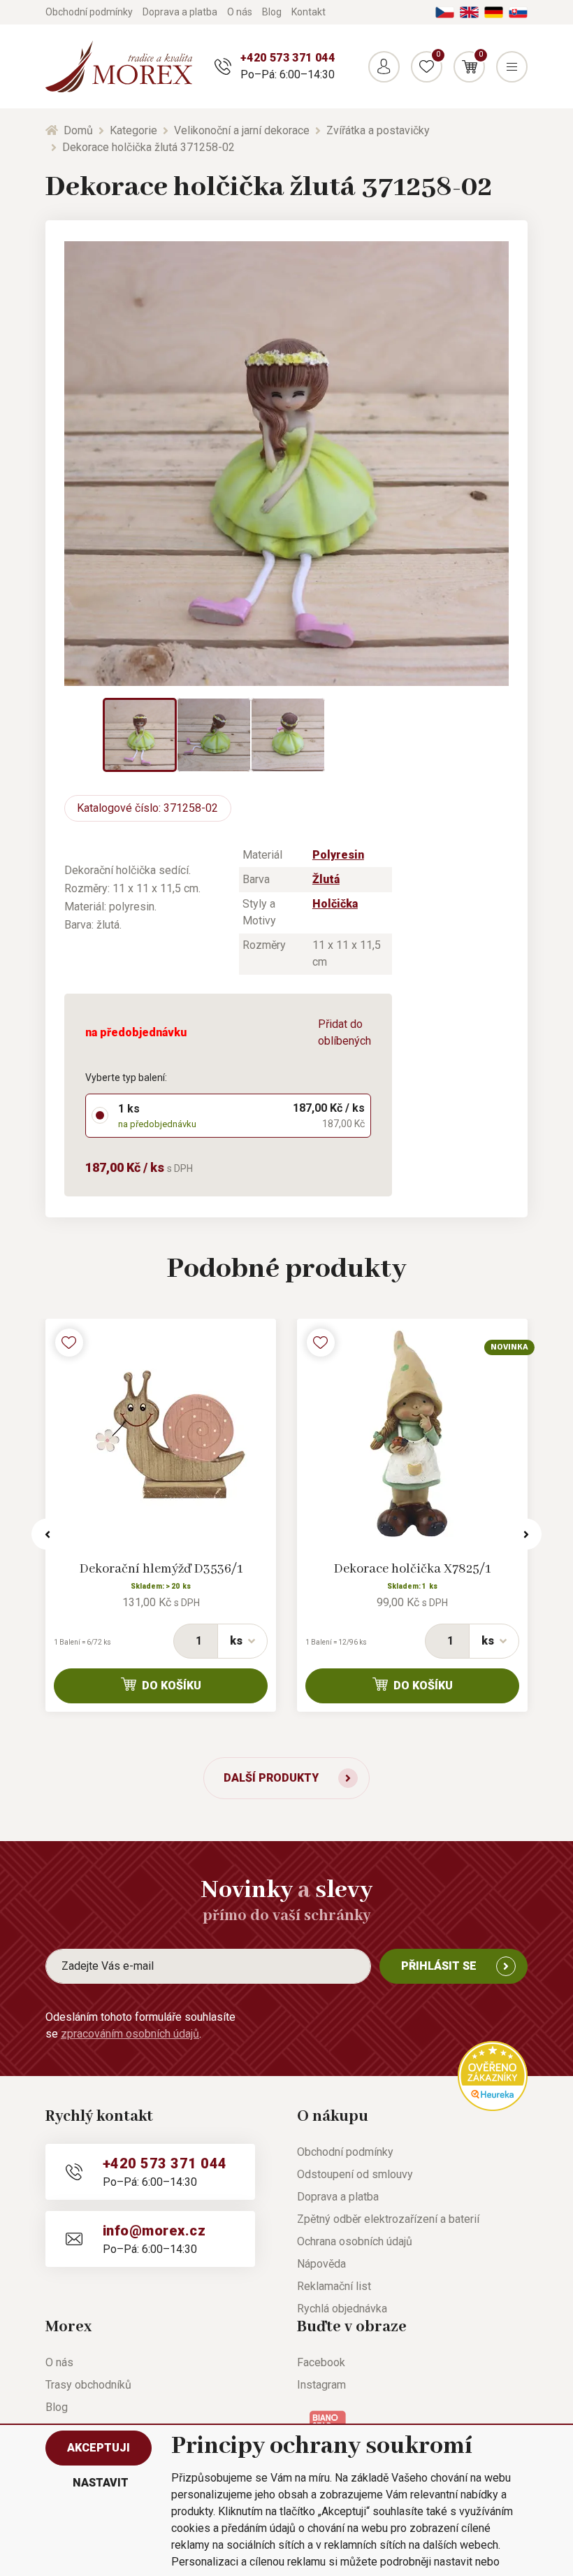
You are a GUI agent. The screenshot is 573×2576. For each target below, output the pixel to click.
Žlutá (326, 879)
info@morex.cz (154, 2231)
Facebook (321, 2362)
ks (236, 1641)
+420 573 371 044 (288, 58)
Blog (272, 12)
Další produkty (271, 1778)
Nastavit (101, 2483)
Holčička (335, 904)
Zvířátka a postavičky (378, 130)
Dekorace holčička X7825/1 (412, 1569)
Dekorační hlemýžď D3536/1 (161, 1569)
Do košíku (172, 1686)
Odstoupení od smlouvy (355, 2174)
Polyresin (338, 855)
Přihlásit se (439, 1966)
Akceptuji (99, 2448)
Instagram (321, 2385)
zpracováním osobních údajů (130, 2034)
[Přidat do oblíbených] (69, 1343)
